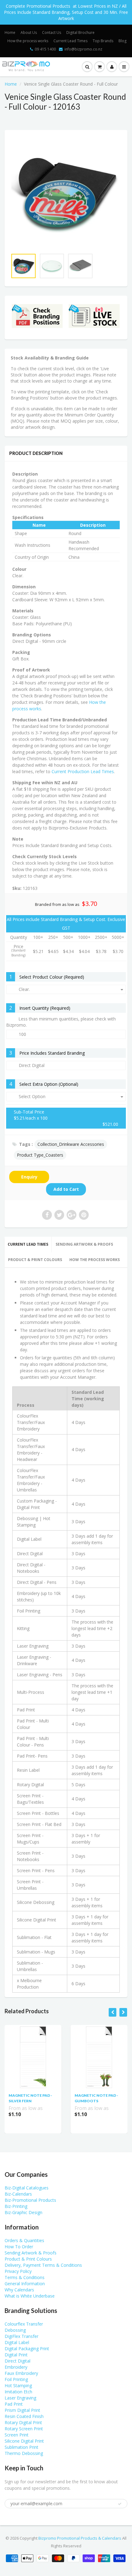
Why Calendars (19, 2290)
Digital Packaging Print (27, 2349)
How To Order (19, 2247)
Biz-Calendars (18, 2194)
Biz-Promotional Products (30, 2200)
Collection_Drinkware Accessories (71, 1144)
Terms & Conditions (25, 2277)
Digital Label (17, 2342)
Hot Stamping (18, 2385)
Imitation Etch (18, 2392)
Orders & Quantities (24, 2240)
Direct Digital (17, 2361)
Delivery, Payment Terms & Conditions (43, 2265)
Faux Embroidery (21, 2373)
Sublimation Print (21, 2447)
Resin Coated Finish (24, 2416)
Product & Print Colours (35, 1260)
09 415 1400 (45, 49)
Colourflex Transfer (24, 2324)
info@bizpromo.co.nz (83, 49)
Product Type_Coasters (40, 1155)
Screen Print (17, 2435)
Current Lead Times (70, 41)
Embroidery (16, 2367)
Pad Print (14, 2404)
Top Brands (103, 41)
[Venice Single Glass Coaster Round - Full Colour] (66, 193)
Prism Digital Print (22, 2410)
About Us (29, 32)
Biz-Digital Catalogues (27, 2188)
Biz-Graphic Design (23, 2212)
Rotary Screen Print (24, 2429)
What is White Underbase (30, 2296)
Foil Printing (16, 2379)
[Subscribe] (120, 2504)
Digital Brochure (80, 32)
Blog (122, 41)
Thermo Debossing (24, 2453)
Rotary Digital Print (23, 2422)
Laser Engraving (20, 2398)
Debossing (15, 2330)
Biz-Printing (16, 2206)
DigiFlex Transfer (21, 2336)
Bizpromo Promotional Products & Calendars (80, 2538)
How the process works (28, 41)
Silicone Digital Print (24, 2441)
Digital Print (16, 2355)
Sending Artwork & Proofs (84, 1244)
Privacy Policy (18, 2271)
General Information (25, 2284)
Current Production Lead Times (83, 771)
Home (10, 32)
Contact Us (52, 32)
